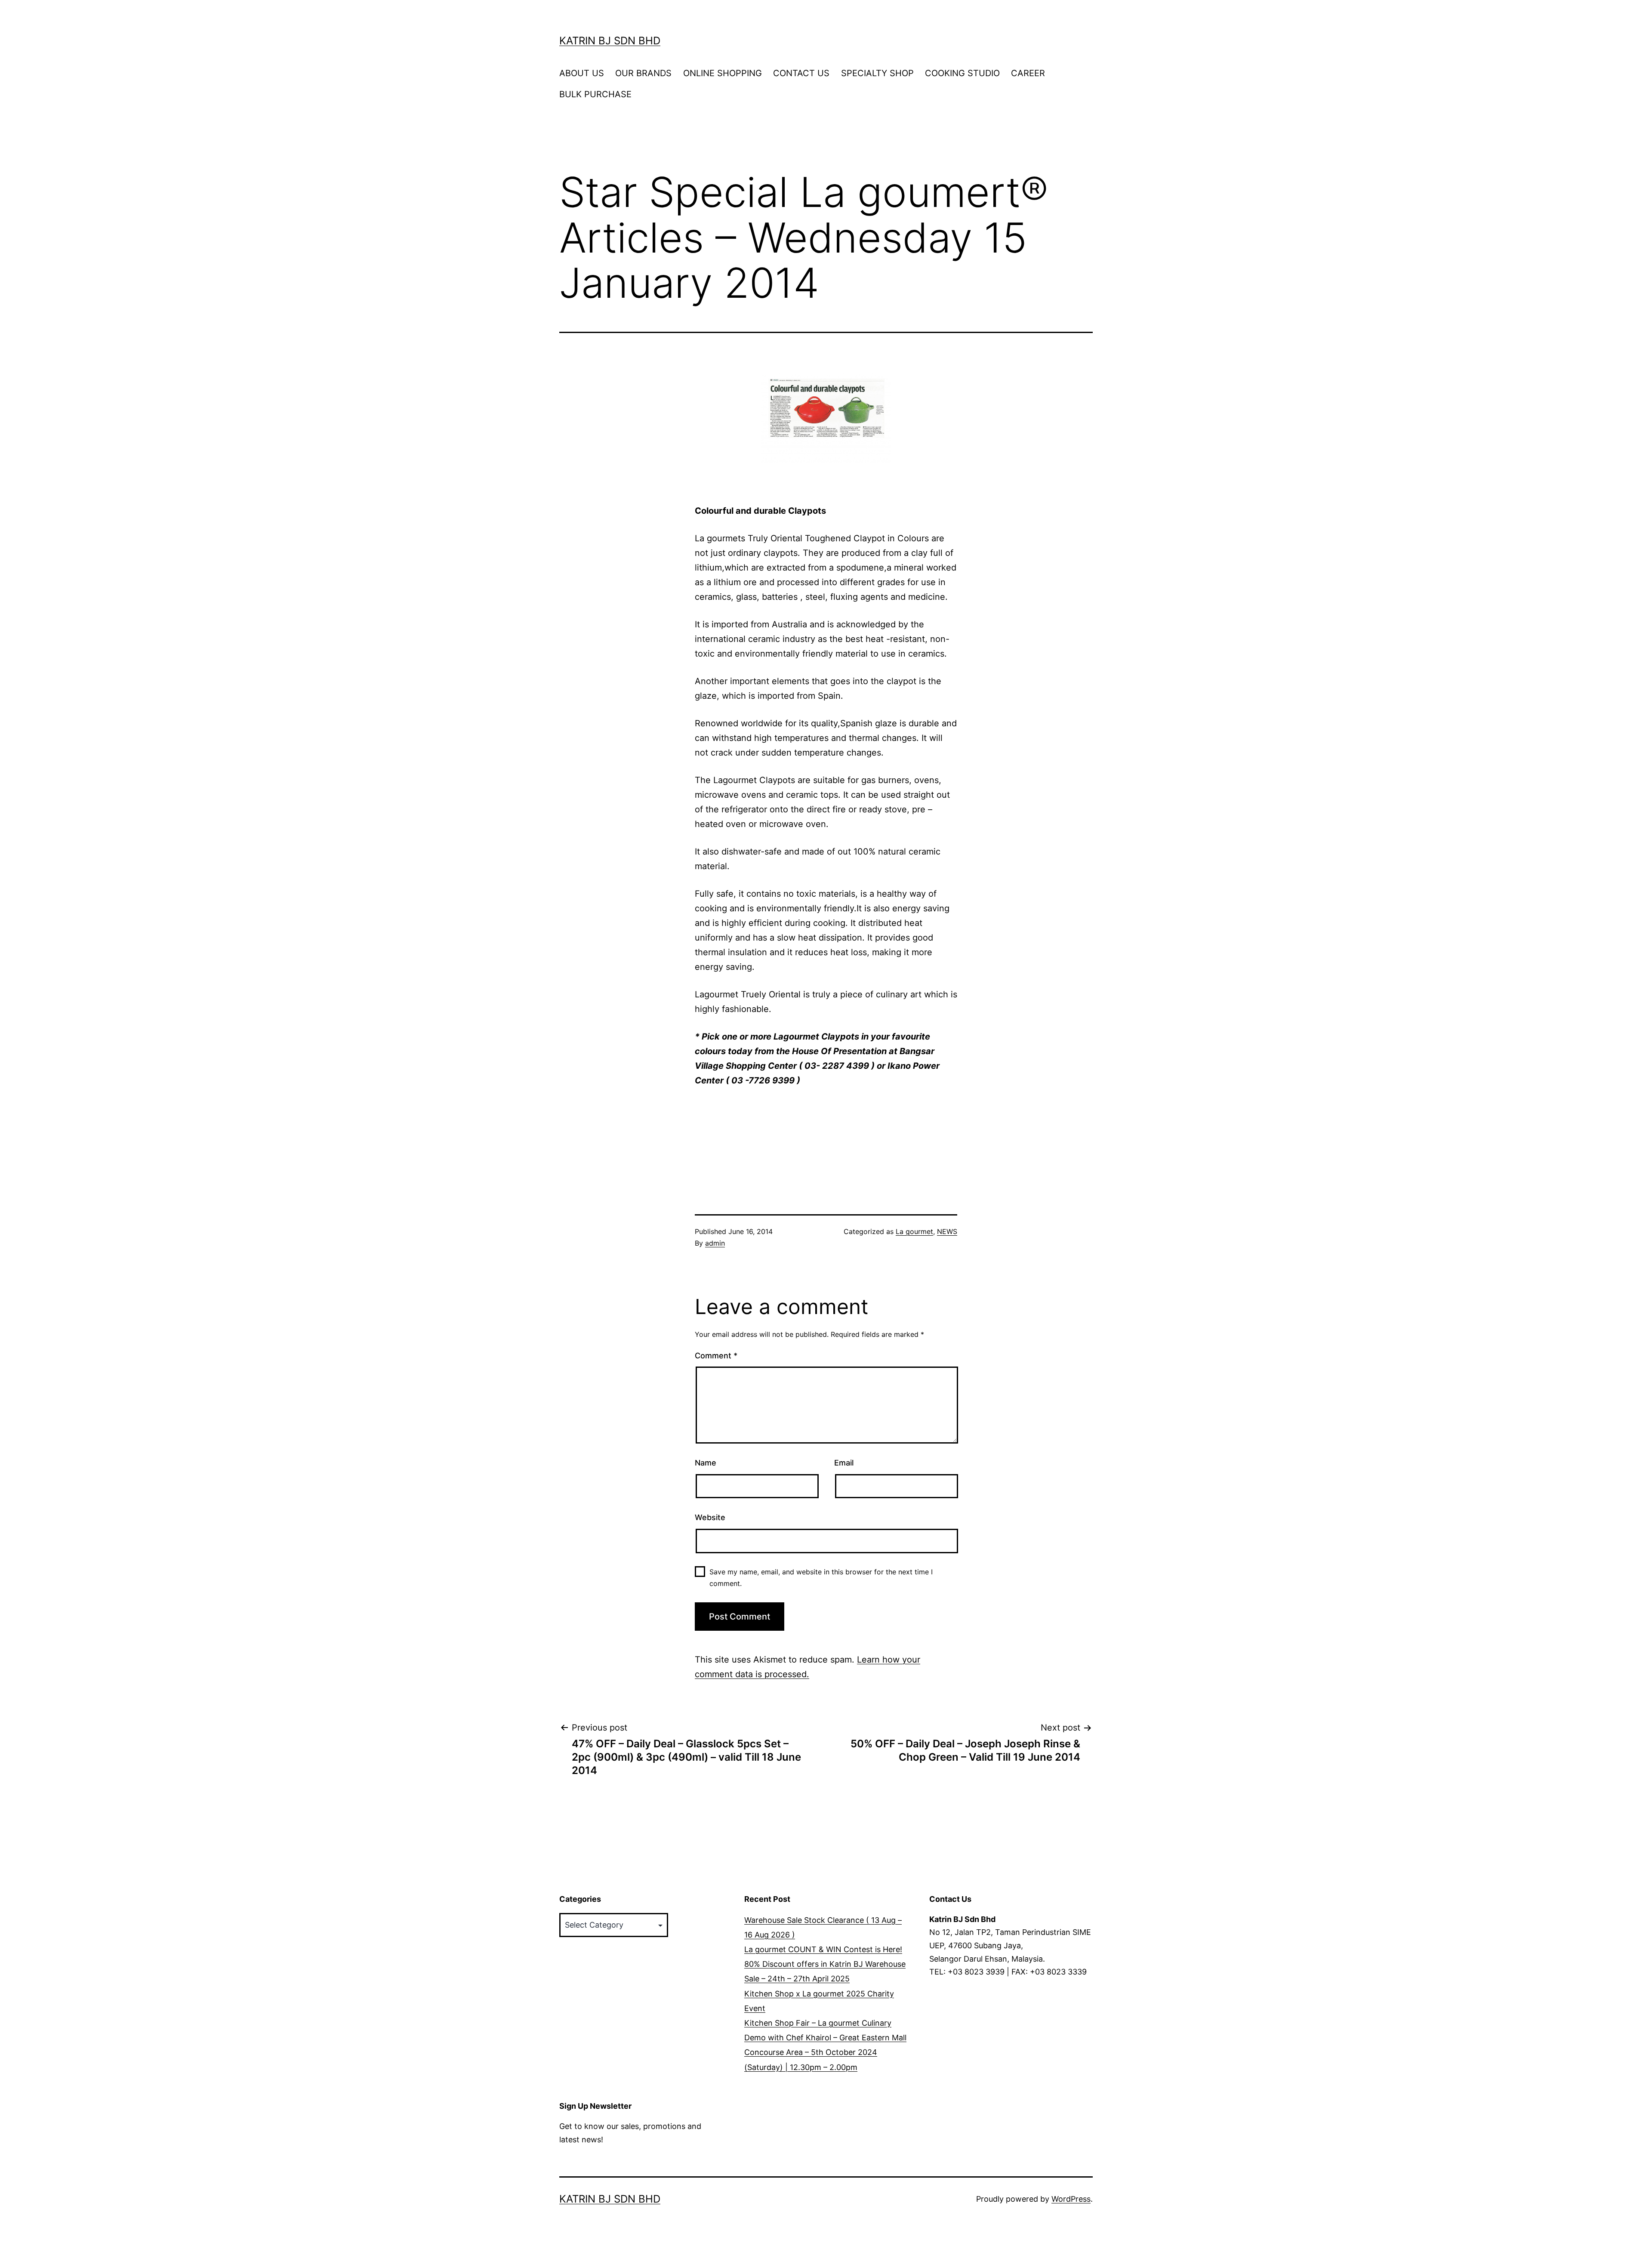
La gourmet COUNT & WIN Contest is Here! (823, 1949)
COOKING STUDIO (962, 73)
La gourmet (914, 1231)
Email (844, 1463)
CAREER (1028, 73)
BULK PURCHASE (595, 94)
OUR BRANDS (643, 73)
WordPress (1071, 2199)
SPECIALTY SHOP (877, 73)
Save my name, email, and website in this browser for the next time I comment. (821, 1578)
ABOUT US (582, 73)
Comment (716, 1356)
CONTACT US (801, 73)
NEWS (947, 1231)
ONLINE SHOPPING (723, 73)
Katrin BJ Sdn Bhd (610, 41)
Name (706, 1463)
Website (710, 1517)
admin (715, 1243)
